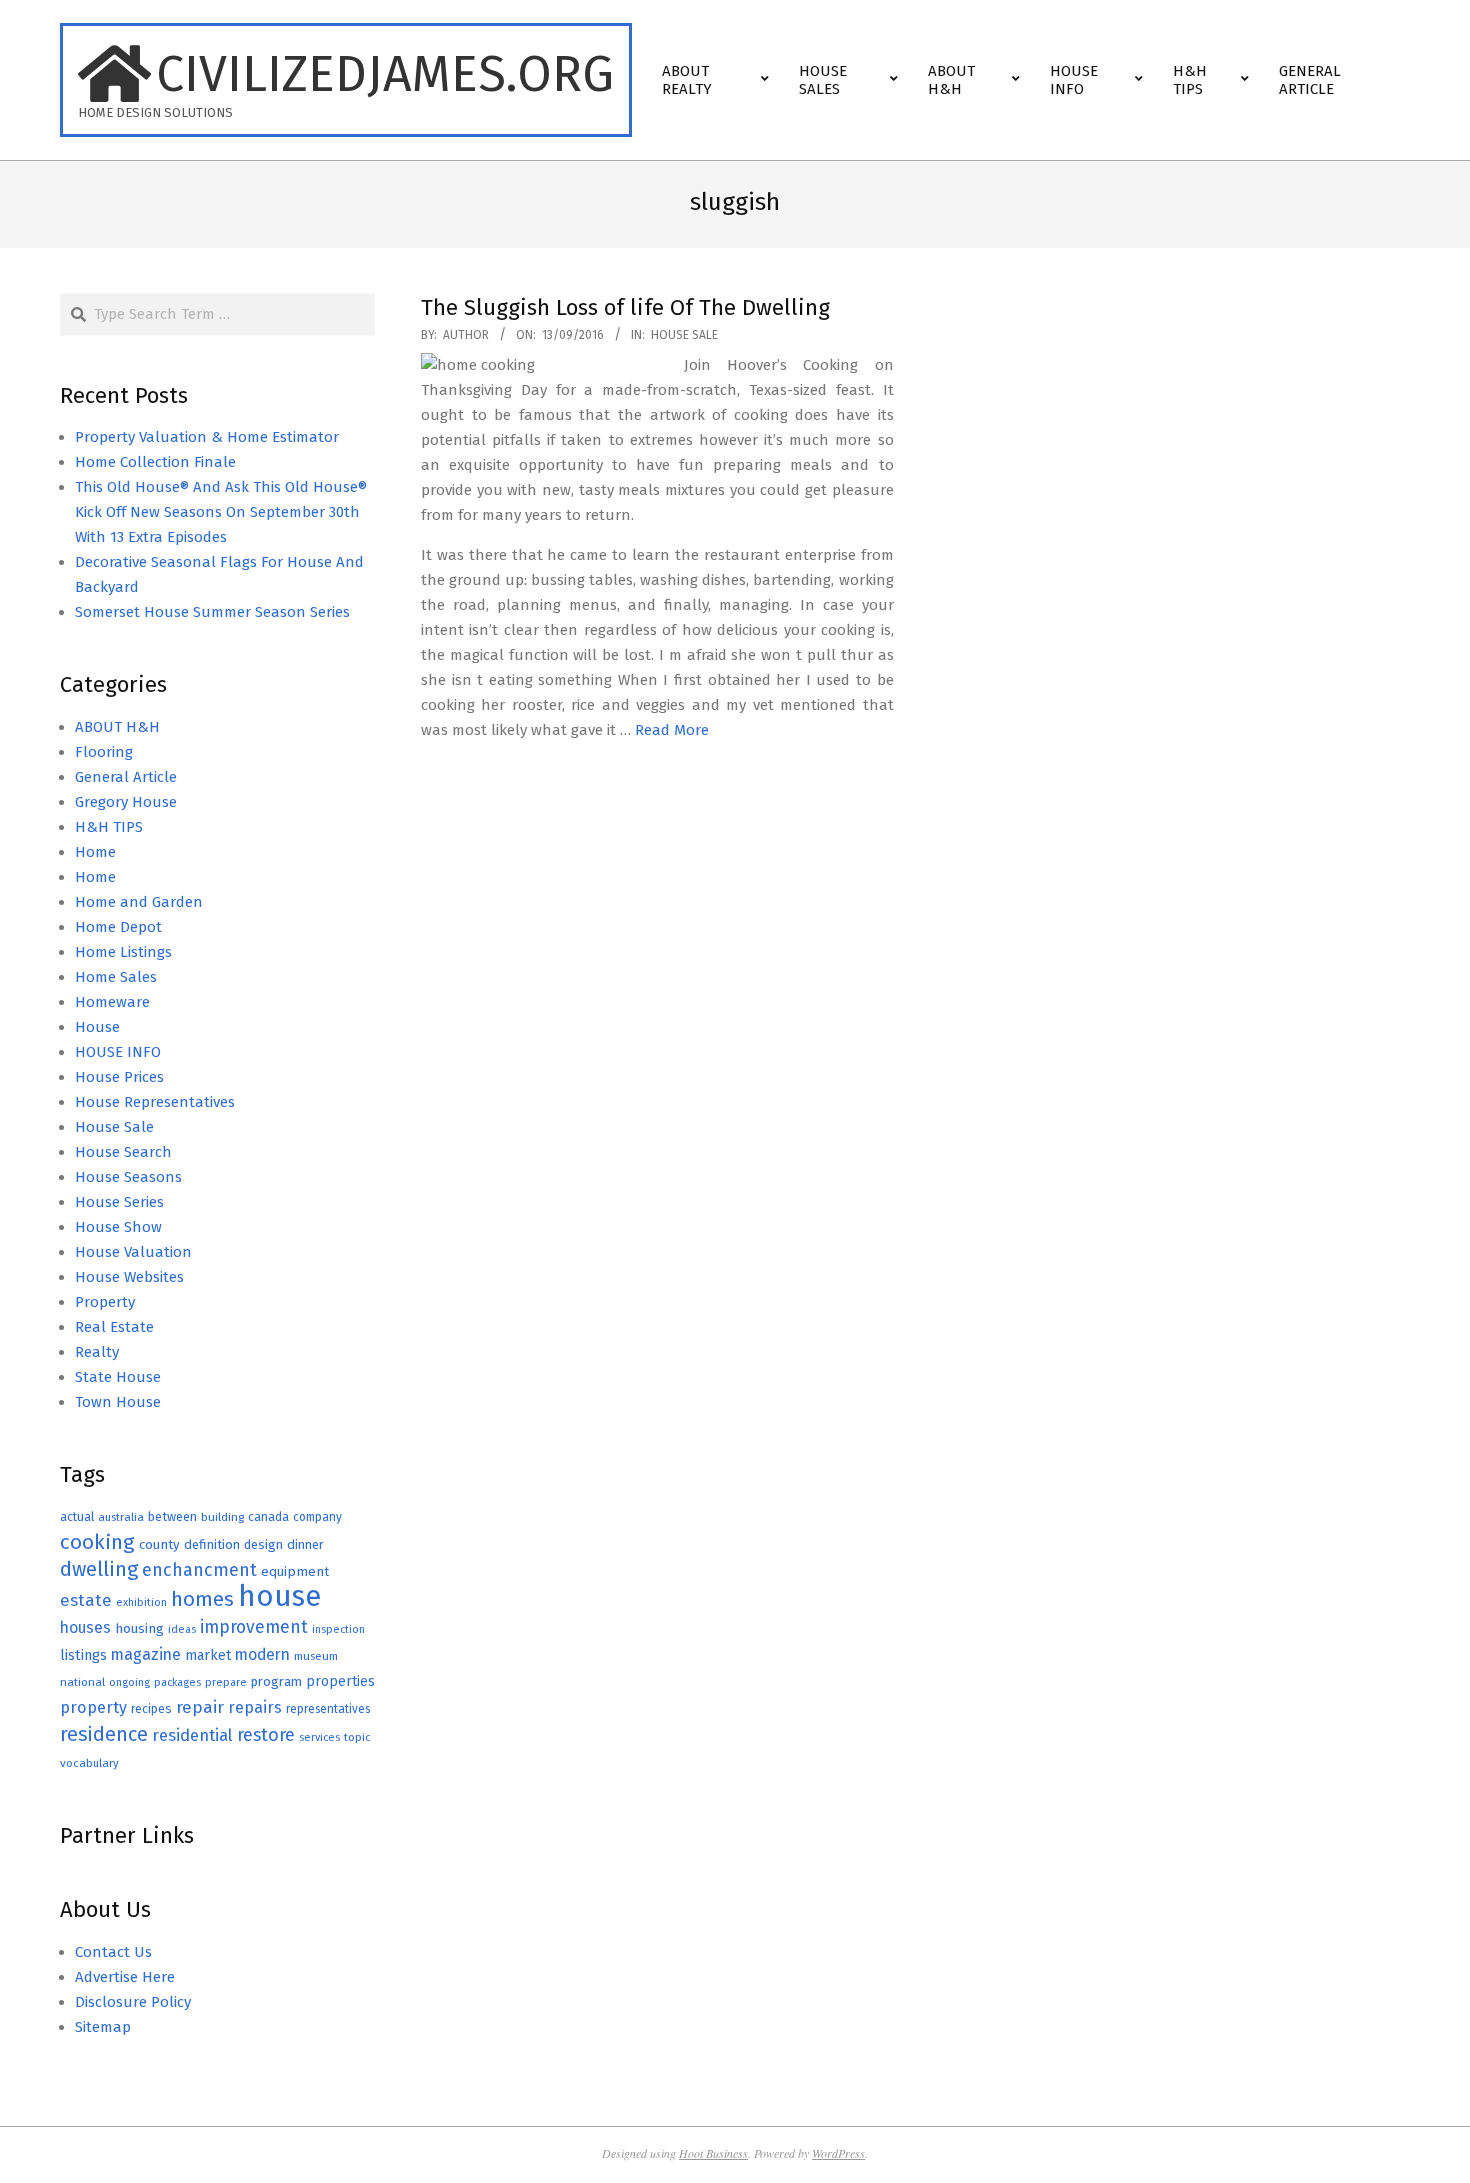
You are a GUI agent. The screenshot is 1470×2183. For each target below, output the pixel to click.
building (222, 1517)
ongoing (129, 1682)
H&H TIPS (109, 827)
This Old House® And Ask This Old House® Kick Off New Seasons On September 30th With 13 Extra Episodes (221, 512)
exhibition (141, 1602)
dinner (305, 1544)
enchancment (199, 1570)
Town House (118, 1402)
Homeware (112, 1002)
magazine (146, 1654)
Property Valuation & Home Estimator (207, 437)
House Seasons (128, 1177)
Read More (672, 730)
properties (340, 1681)
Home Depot (118, 927)
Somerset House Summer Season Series (212, 612)
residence (104, 1734)
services (319, 1737)
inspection (338, 1629)
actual (77, 1516)
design (263, 1544)
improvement (254, 1627)
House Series (119, 1202)
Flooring (104, 752)
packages (177, 1682)
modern (262, 1654)
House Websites (129, 1277)
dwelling (99, 1569)
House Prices (119, 1077)
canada (268, 1516)
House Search (123, 1152)
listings (83, 1655)
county (159, 1544)
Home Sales (116, 977)
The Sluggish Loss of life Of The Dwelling (625, 307)
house (279, 1596)
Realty (97, 1352)
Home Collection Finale (155, 462)
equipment (295, 1571)
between (172, 1516)
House (97, 1027)
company (317, 1517)
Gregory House (126, 802)
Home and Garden (139, 902)
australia (121, 1517)
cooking (97, 1542)
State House (118, 1377)
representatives (328, 1709)
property (93, 1707)
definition (212, 1544)
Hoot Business (713, 2153)
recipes (151, 1709)
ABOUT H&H (117, 727)
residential (192, 1735)
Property (105, 1302)
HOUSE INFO (118, 1052)
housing (139, 1628)
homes (202, 1599)
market (208, 1655)
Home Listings (123, 952)
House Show (118, 1227)
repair (200, 1707)
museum (316, 1656)
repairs (255, 1707)
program (276, 1681)
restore (266, 1735)
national (82, 1682)
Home (95, 852)
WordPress (838, 2153)
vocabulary (89, 1763)
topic (357, 1737)
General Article (126, 777)
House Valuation (133, 1252)
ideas (182, 1629)
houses (85, 1627)
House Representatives (155, 1102)
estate (86, 1600)
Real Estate (114, 1327)
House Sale (684, 335)
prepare (226, 1682)
